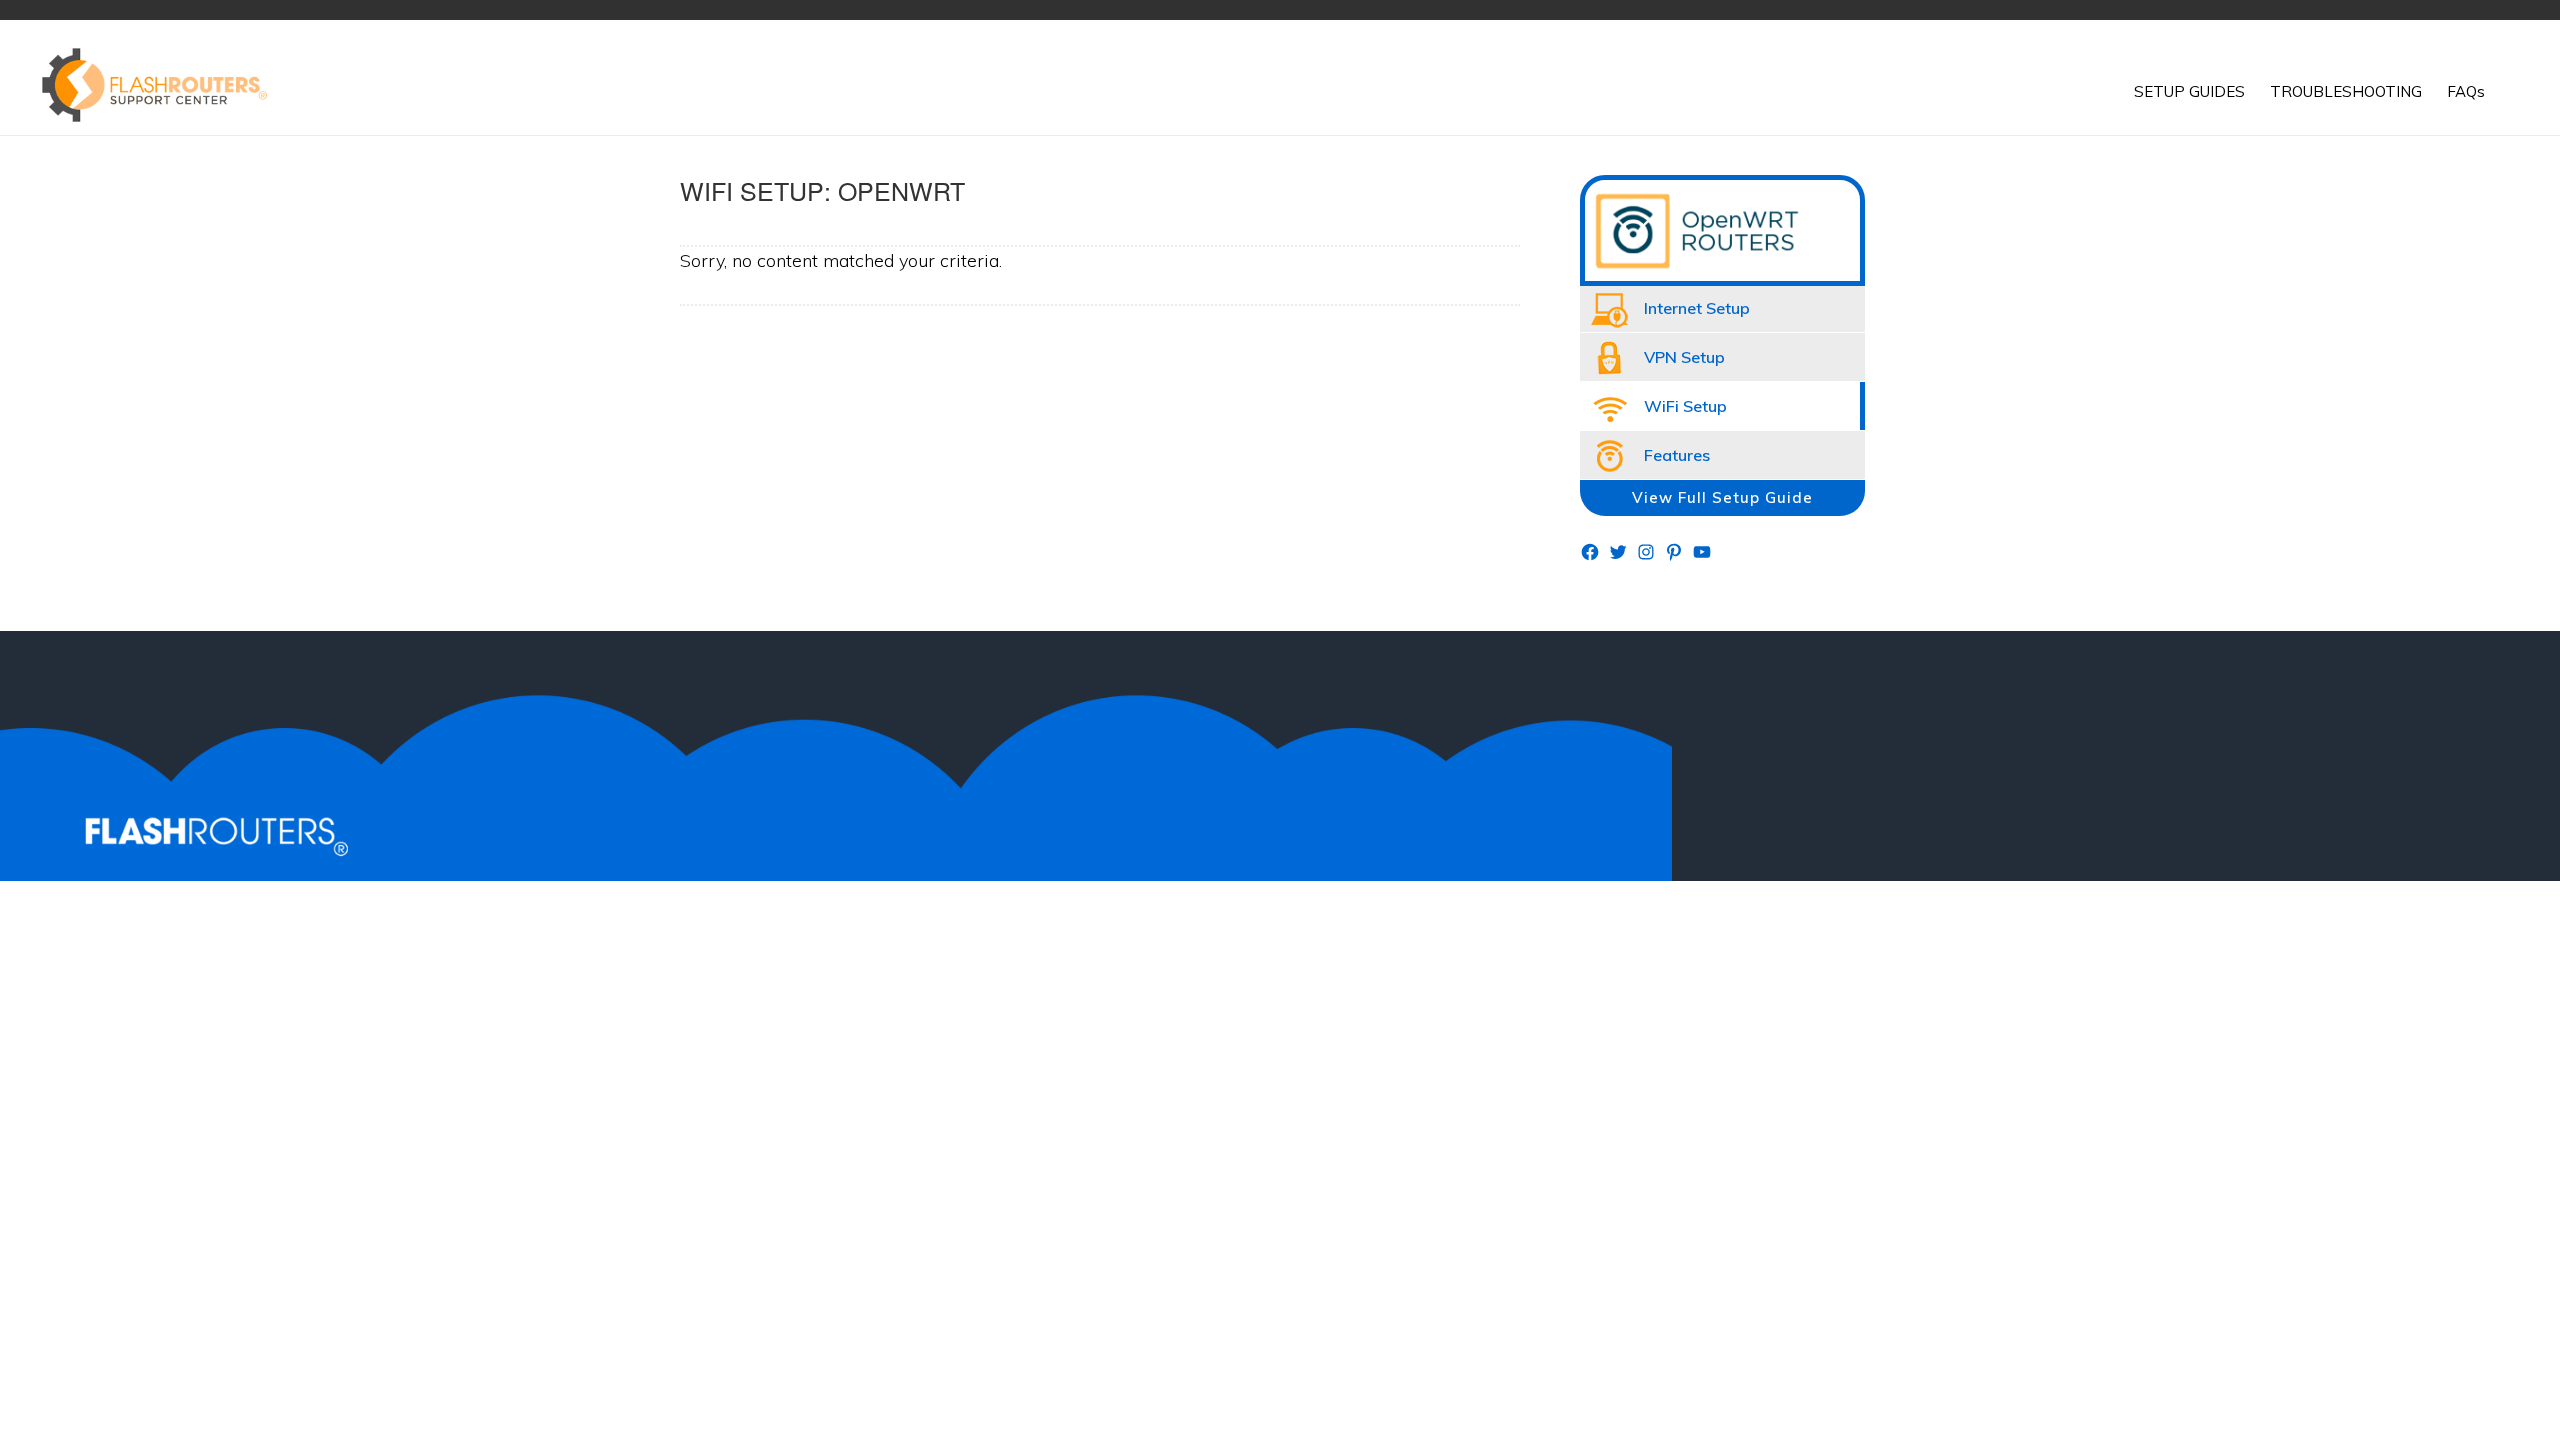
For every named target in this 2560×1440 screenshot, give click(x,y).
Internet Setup (1697, 308)
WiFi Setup (1685, 406)
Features (1677, 455)
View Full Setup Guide (1722, 497)
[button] (2510, 77)
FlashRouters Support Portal (165, 85)
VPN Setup (1684, 357)
